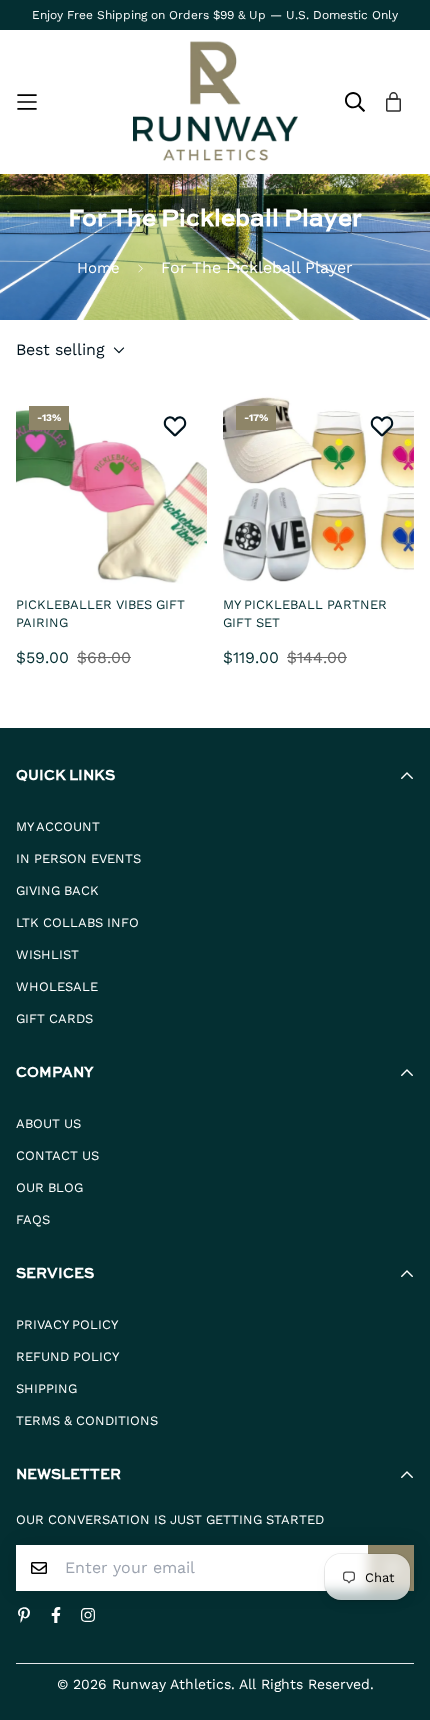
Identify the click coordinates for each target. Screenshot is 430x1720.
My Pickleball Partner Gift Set (305, 613)
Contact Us (57, 1155)
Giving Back (57, 890)
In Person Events (78, 858)
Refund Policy (67, 1356)
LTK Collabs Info (77, 922)
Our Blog (49, 1187)
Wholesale (57, 986)
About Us (48, 1123)
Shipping (46, 1388)
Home (98, 268)
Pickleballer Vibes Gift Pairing (100, 613)
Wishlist (47, 954)
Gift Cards (54, 1018)
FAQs (33, 1219)
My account (58, 826)
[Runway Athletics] (215, 102)
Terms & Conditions (87, 1420)
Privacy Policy (67, 1324)
